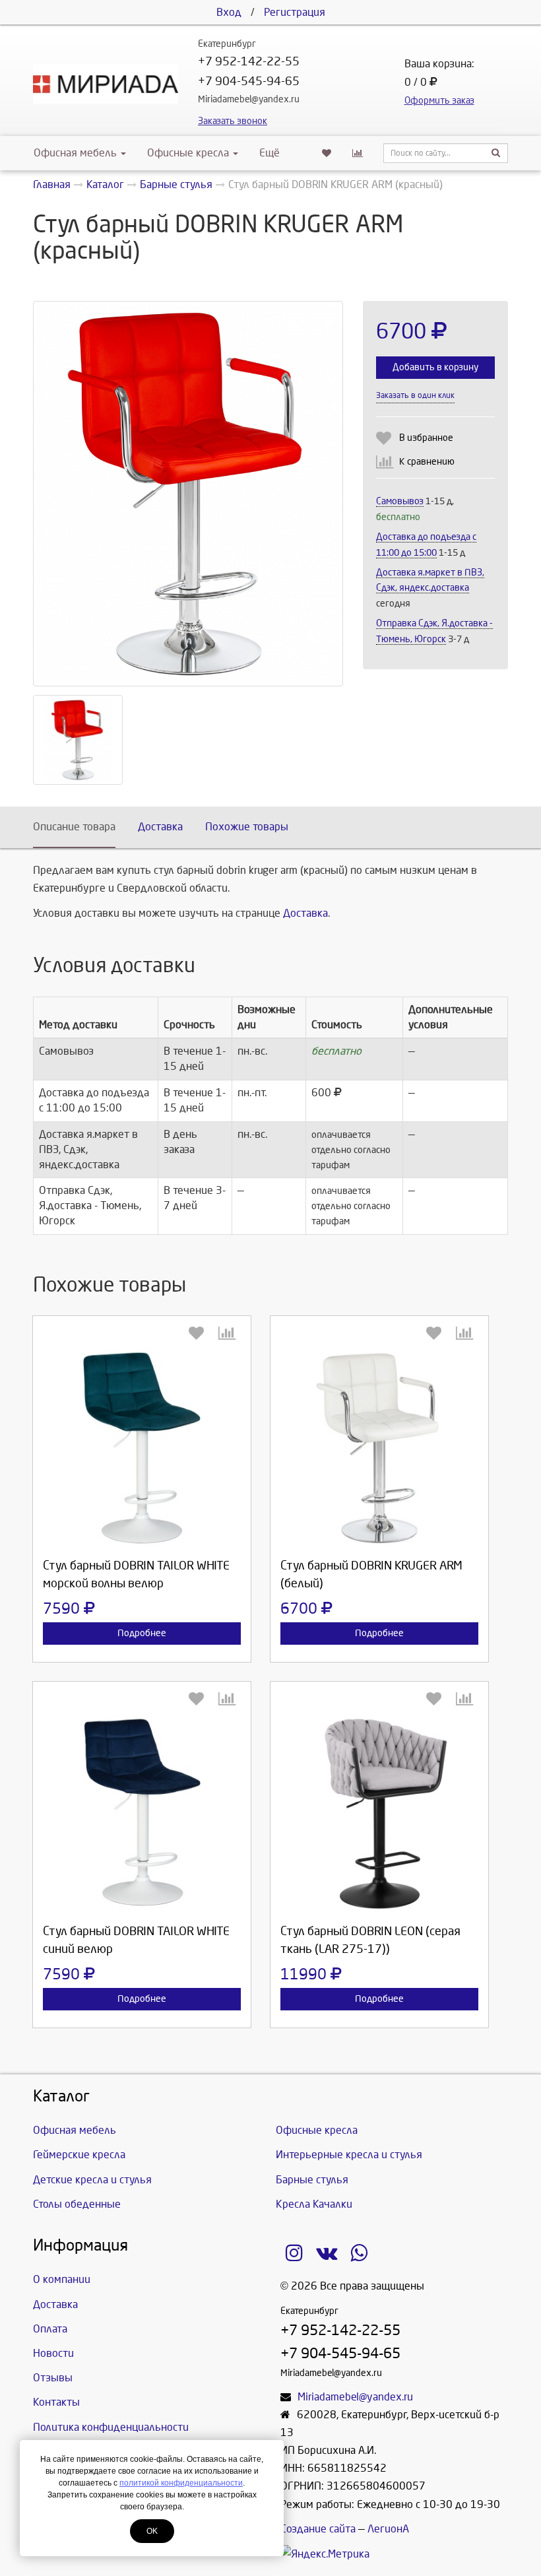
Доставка (160, 827)
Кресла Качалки (314, 2204)
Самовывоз (400, 501)
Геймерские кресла (79, 2155)
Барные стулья (312, 2180)
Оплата (50, 2329)
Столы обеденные (77, 2204)
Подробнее (142, 1633)
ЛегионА (388, 2529)
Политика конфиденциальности (111, 2427)
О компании (62, 2279)
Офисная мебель (75, 153)
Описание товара (74, 827)
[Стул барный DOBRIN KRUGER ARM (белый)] (379, 1448)
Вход (229, 12)
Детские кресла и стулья (92, 2180)
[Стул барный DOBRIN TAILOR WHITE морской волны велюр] (142, 1448)
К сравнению (427, 462)
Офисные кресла (189, 153)
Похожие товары (247, 827)
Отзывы (53, 2378)
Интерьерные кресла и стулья (349, 2155)
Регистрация (295, 12)
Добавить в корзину (435, 367)
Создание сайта (318, 2529)
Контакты (56, 2402)
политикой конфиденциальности (181, 2483)
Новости (53, 2353)
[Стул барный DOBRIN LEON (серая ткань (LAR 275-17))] (379, 1814)
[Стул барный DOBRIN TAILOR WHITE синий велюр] (142, 1814)
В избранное (426, 438)
